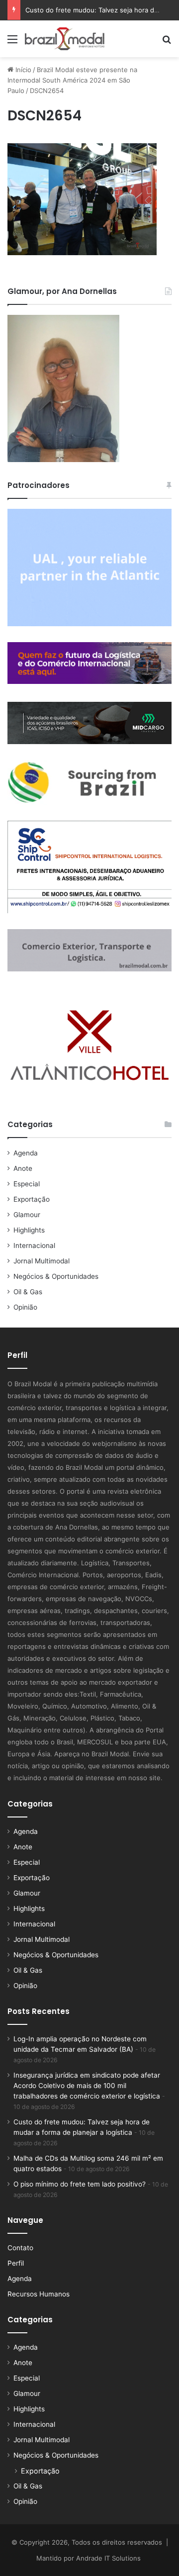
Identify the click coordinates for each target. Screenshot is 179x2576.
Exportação (32, 1199)
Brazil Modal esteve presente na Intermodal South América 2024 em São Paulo (72, 80)
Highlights (29, 1230)
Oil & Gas (28, 1292)
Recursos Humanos (39, 2294)
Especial (27, 1184)
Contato (20, 2248)
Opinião (25, 1307)
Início (22, 70)
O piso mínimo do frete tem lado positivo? (80, 2184)
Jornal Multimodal (42, 1261)
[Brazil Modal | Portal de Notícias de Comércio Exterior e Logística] (65, 39)
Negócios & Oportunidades (56, 1276)
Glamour (27, 1215)
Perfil (16, 2263)
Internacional (34, 1245)
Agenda (26, 1153)
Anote (23, 1168)
